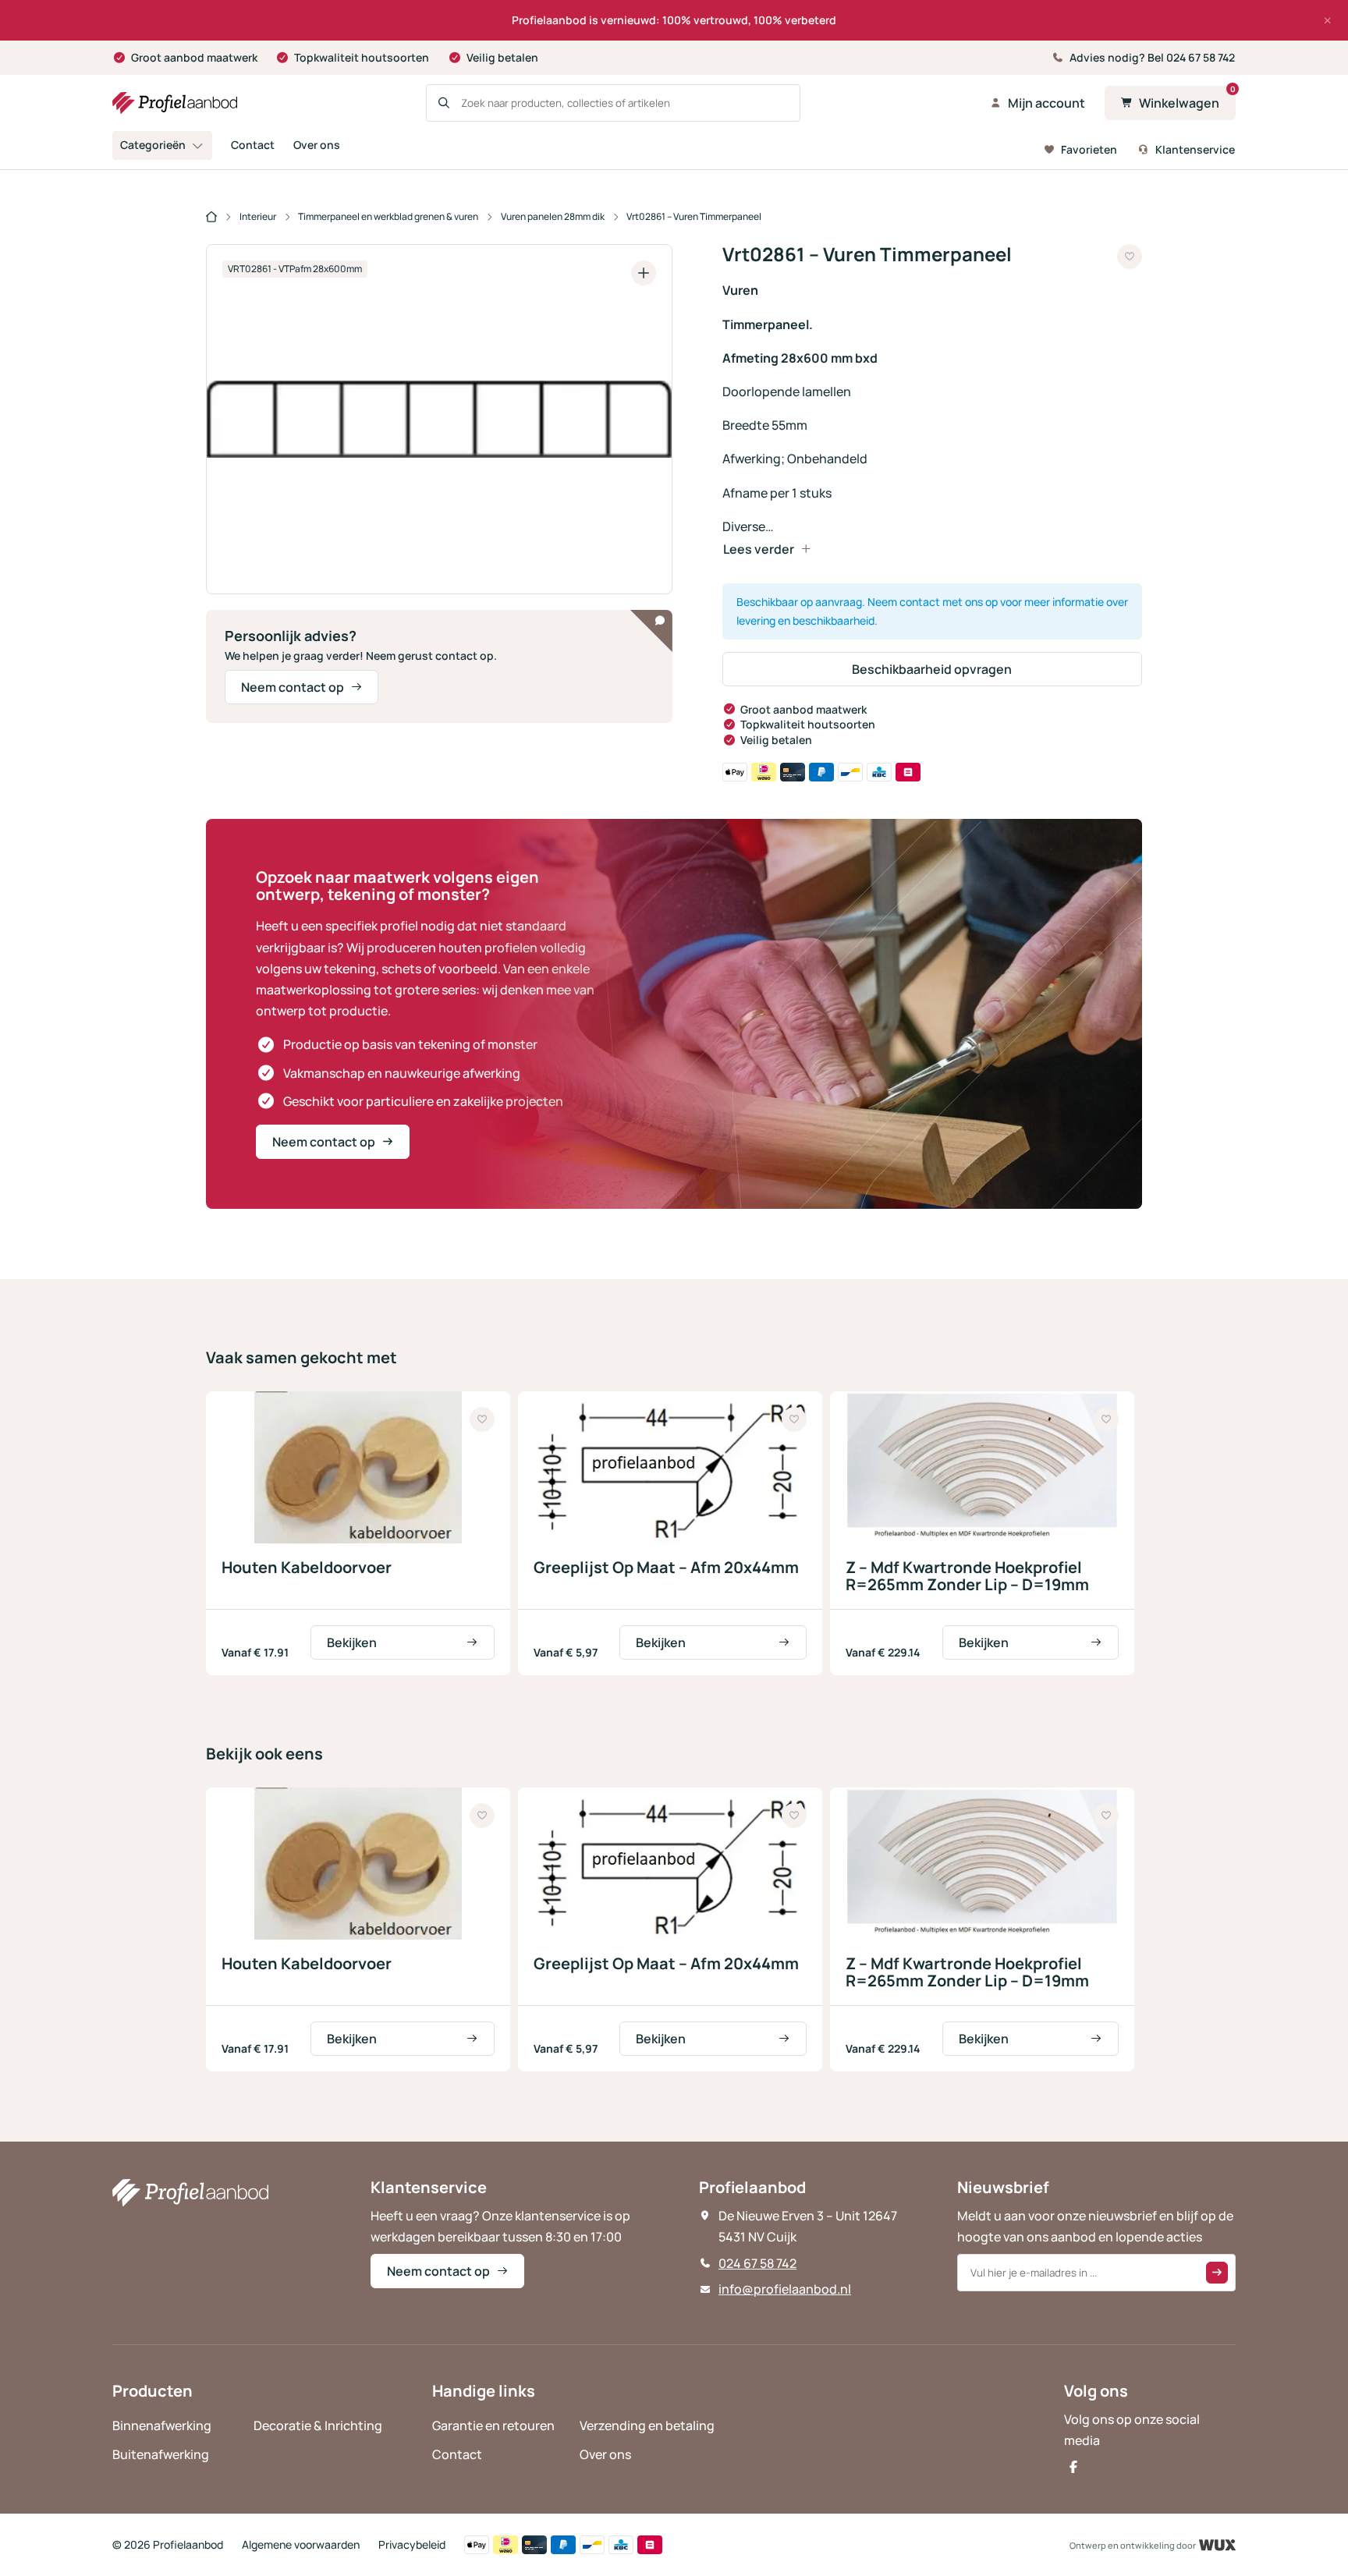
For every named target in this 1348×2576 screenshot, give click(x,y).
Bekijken (352, 1642)
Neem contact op (293, 687)
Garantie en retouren (493, 2425)
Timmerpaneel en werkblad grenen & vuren (388, 216)
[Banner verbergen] (1328, 20)
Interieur (258, 216)
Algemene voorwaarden (301, 2544)
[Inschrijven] (1217, 2273)
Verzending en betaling (647, 2425)
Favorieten (1089, 149)
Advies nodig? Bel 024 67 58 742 (1152, 57)
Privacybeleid (412, 2544)
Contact (253, 145)
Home (211, 218)
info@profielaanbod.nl (785, 2289)
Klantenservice (1195, 149)
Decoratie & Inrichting (318, 2425)
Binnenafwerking (162, 2425)
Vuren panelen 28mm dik (553, 216)
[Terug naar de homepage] (175, 103)
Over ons (317, 145)
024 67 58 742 (757, 2263)
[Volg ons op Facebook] (1073, 2467)
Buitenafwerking (161, 2454)
